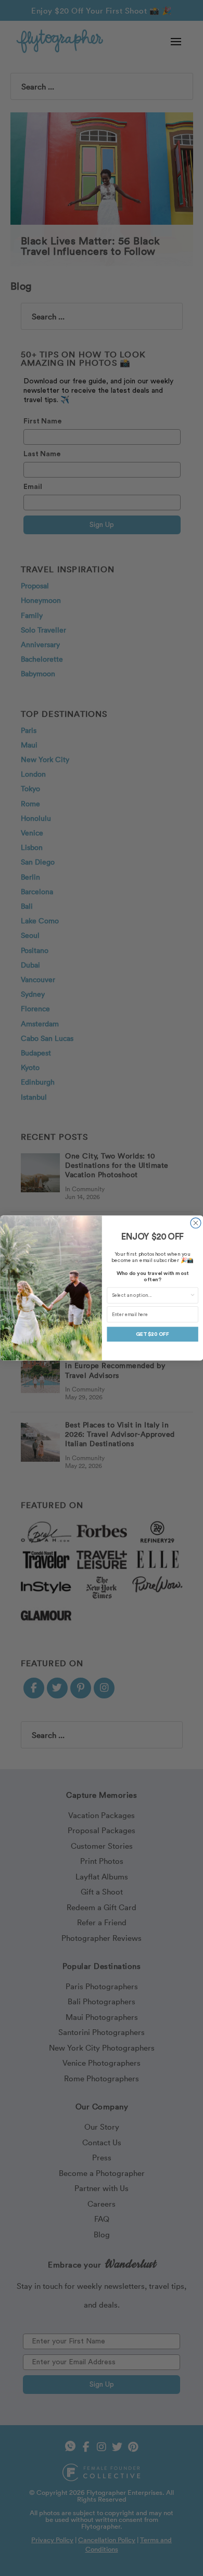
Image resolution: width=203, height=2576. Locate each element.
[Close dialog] (196, 1223)
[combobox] (150, 1295)
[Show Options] (192, 1295)
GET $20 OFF (153, 1334)
